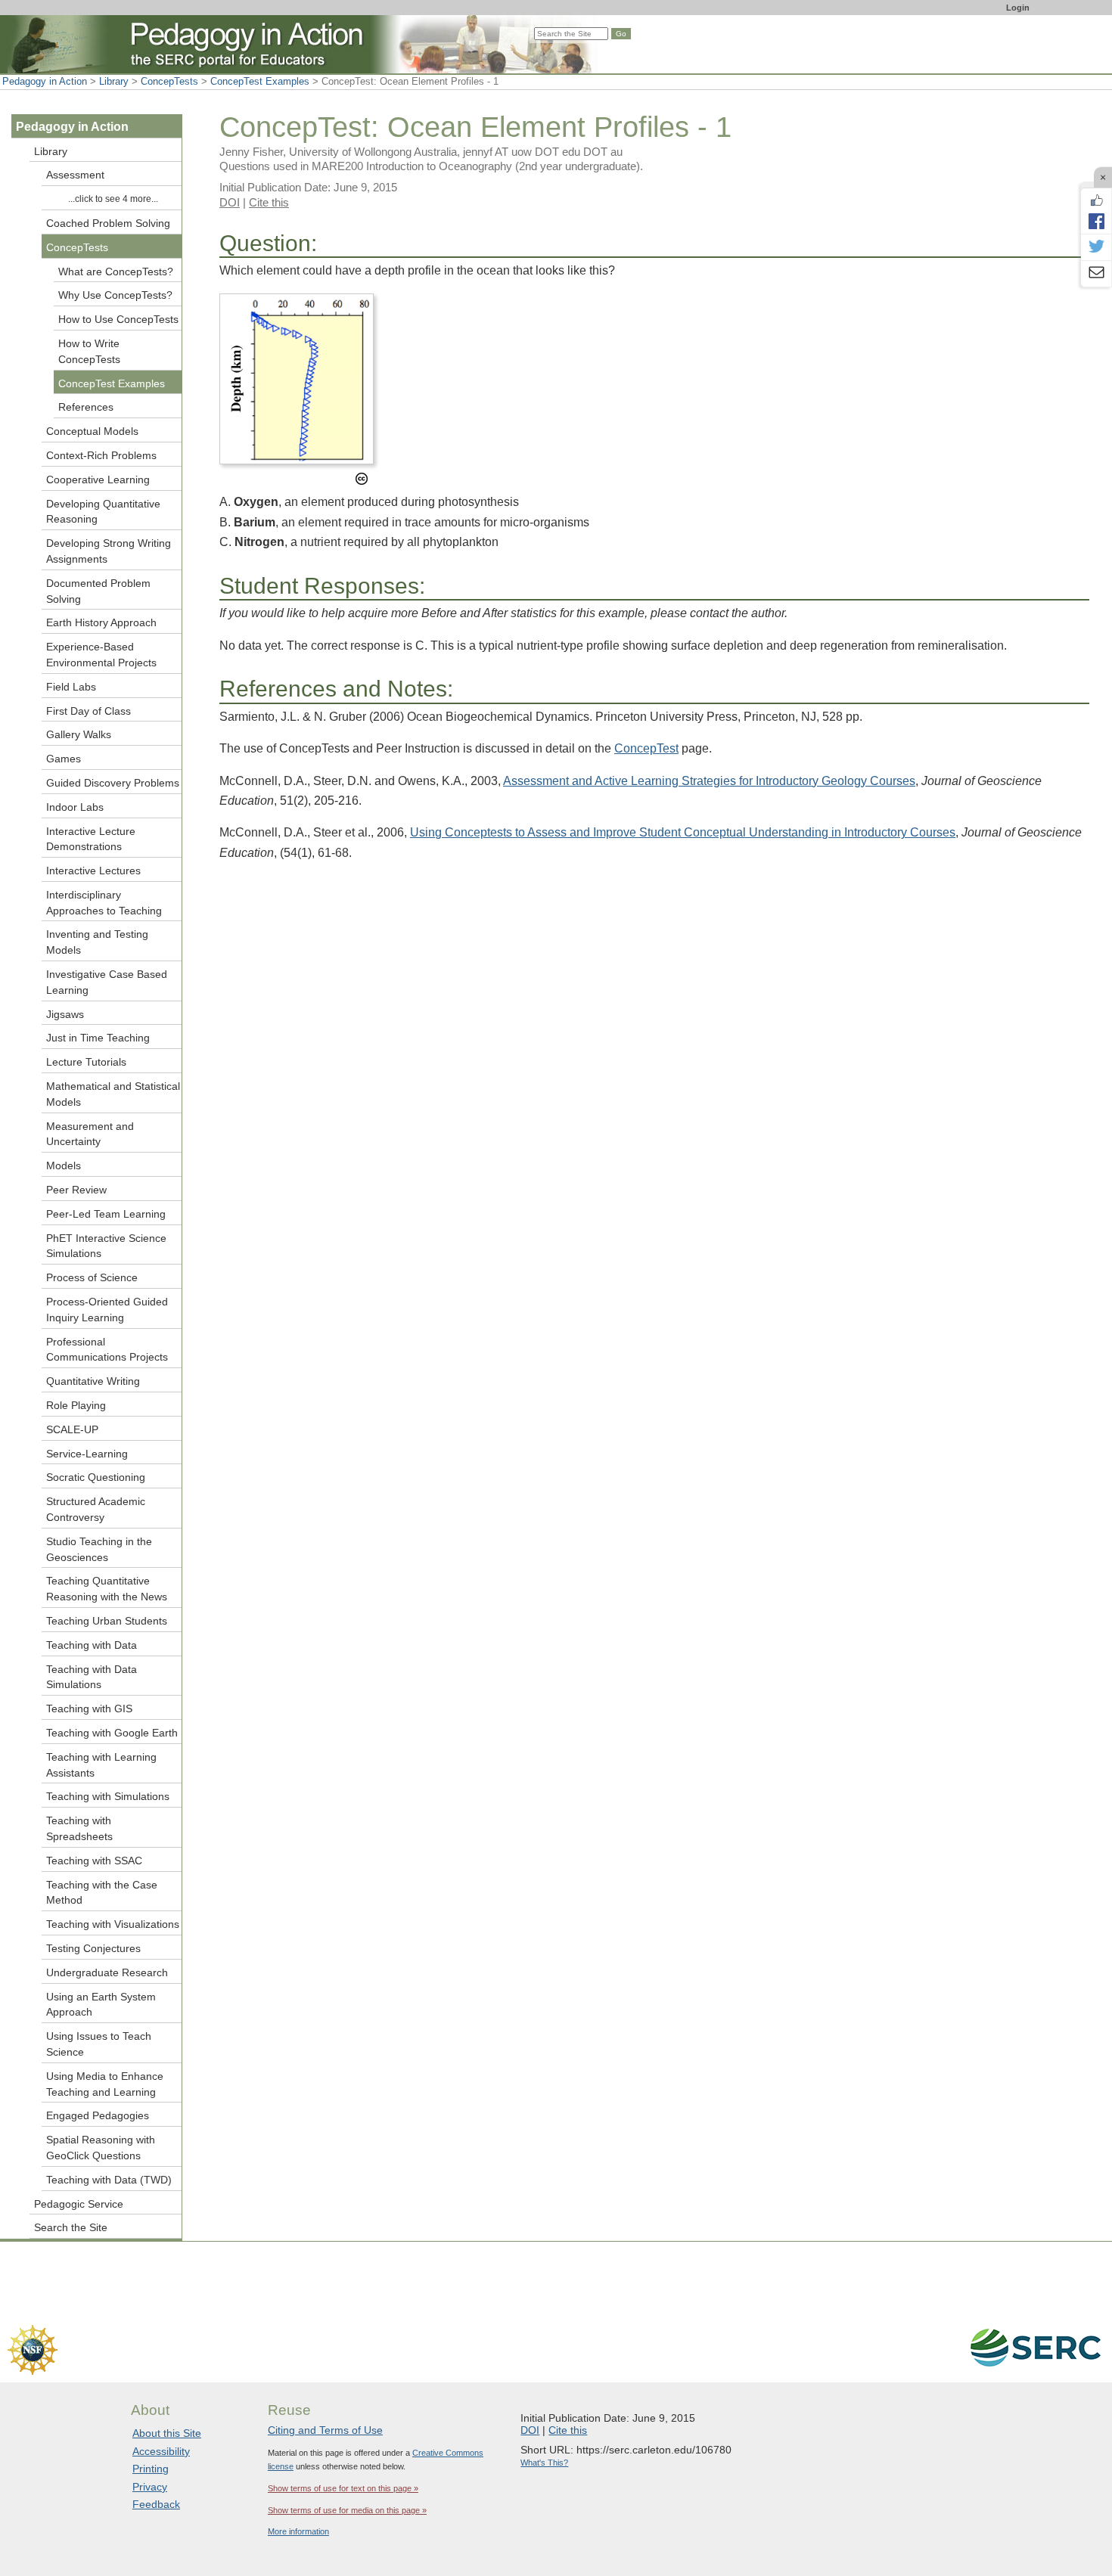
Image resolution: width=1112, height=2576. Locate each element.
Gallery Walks (79, 734)
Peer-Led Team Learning (106, 1214)
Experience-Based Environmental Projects (101, 655)
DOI (230, 202)
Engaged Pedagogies (98, 2115)
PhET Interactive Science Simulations (106, 1246)
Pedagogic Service (79, 2204)
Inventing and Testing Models (97, 942)
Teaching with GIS (89, 1709)
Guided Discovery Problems (113, 783)
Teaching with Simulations (108, 1796)
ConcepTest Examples (260, 81)
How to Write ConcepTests (89, 351)
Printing (151, 2469)
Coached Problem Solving (108, 223)
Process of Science (92, 1277)
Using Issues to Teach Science (99, 2044)
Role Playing (76, 1405)
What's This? (544, 2463)
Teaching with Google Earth (112, 1733)
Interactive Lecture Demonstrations (91, 839)
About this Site (167, 2433)
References (86, 407)
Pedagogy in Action (45, 81)
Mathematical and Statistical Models (113, 1094)
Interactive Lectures (93, 871)
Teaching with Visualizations (113, 1924)
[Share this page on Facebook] (1096, 221)
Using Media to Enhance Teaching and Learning (105, 2084)
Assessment (75, 175)
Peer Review (76, 1190)
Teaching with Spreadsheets (79, 1828)
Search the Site (71, 2227)
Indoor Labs (75, 807)
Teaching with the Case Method (102, 1893)
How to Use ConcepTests (118, 319)
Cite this (269, 202)
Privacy (150, 2487)
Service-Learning (87, 1454)
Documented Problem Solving (98, 591)
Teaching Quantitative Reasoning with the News (107, 1589)
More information (298, 2531)
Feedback (156, 2504)
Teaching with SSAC (94, 1861)
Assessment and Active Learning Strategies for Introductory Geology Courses (709, 781)
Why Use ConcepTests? (115, 295)
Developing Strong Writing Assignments (109, 551)
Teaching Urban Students (107, 1621)
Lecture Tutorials (86, 1062)
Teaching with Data (92, 1645)
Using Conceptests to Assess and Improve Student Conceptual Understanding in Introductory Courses (683, 832)
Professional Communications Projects (107, 1350)
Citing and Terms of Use (325, 2430)
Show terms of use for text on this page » (343, 2488)
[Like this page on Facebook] (1096, 200)
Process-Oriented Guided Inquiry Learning (107, 1310)
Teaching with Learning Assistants (101, 1765)
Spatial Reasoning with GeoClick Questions (101, 2148)
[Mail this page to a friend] (1096, 274)
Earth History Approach (101, 622)
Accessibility (161, 2451)
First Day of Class (89, 711)
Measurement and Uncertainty (90, 1134)
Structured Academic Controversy (96, 1509)
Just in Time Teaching (98, 1038)
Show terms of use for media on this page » (347, 2510)
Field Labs (71, 687)
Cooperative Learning (98, 480)
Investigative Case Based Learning (107, 982)
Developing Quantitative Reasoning (103, 512)
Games (64, 759)
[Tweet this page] (1096, 247)
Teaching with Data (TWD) (109, 2180)
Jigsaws (65, 1014)
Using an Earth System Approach (101, 2005)
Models (64, 1165)
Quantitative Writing (93, 1381)
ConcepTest (646, 748)
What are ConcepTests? (116, 272)
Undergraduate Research (107, 1972)
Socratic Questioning (96, 1477)
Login (1018, 8)
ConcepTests (169, 81)
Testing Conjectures (93, 1948)
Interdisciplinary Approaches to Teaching (104, 903)
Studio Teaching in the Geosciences (99, 1549)
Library (114, 81)
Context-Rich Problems (101, 455)
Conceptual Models (92, 431)
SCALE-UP (72, 1429)
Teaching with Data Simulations (92, 1677)
